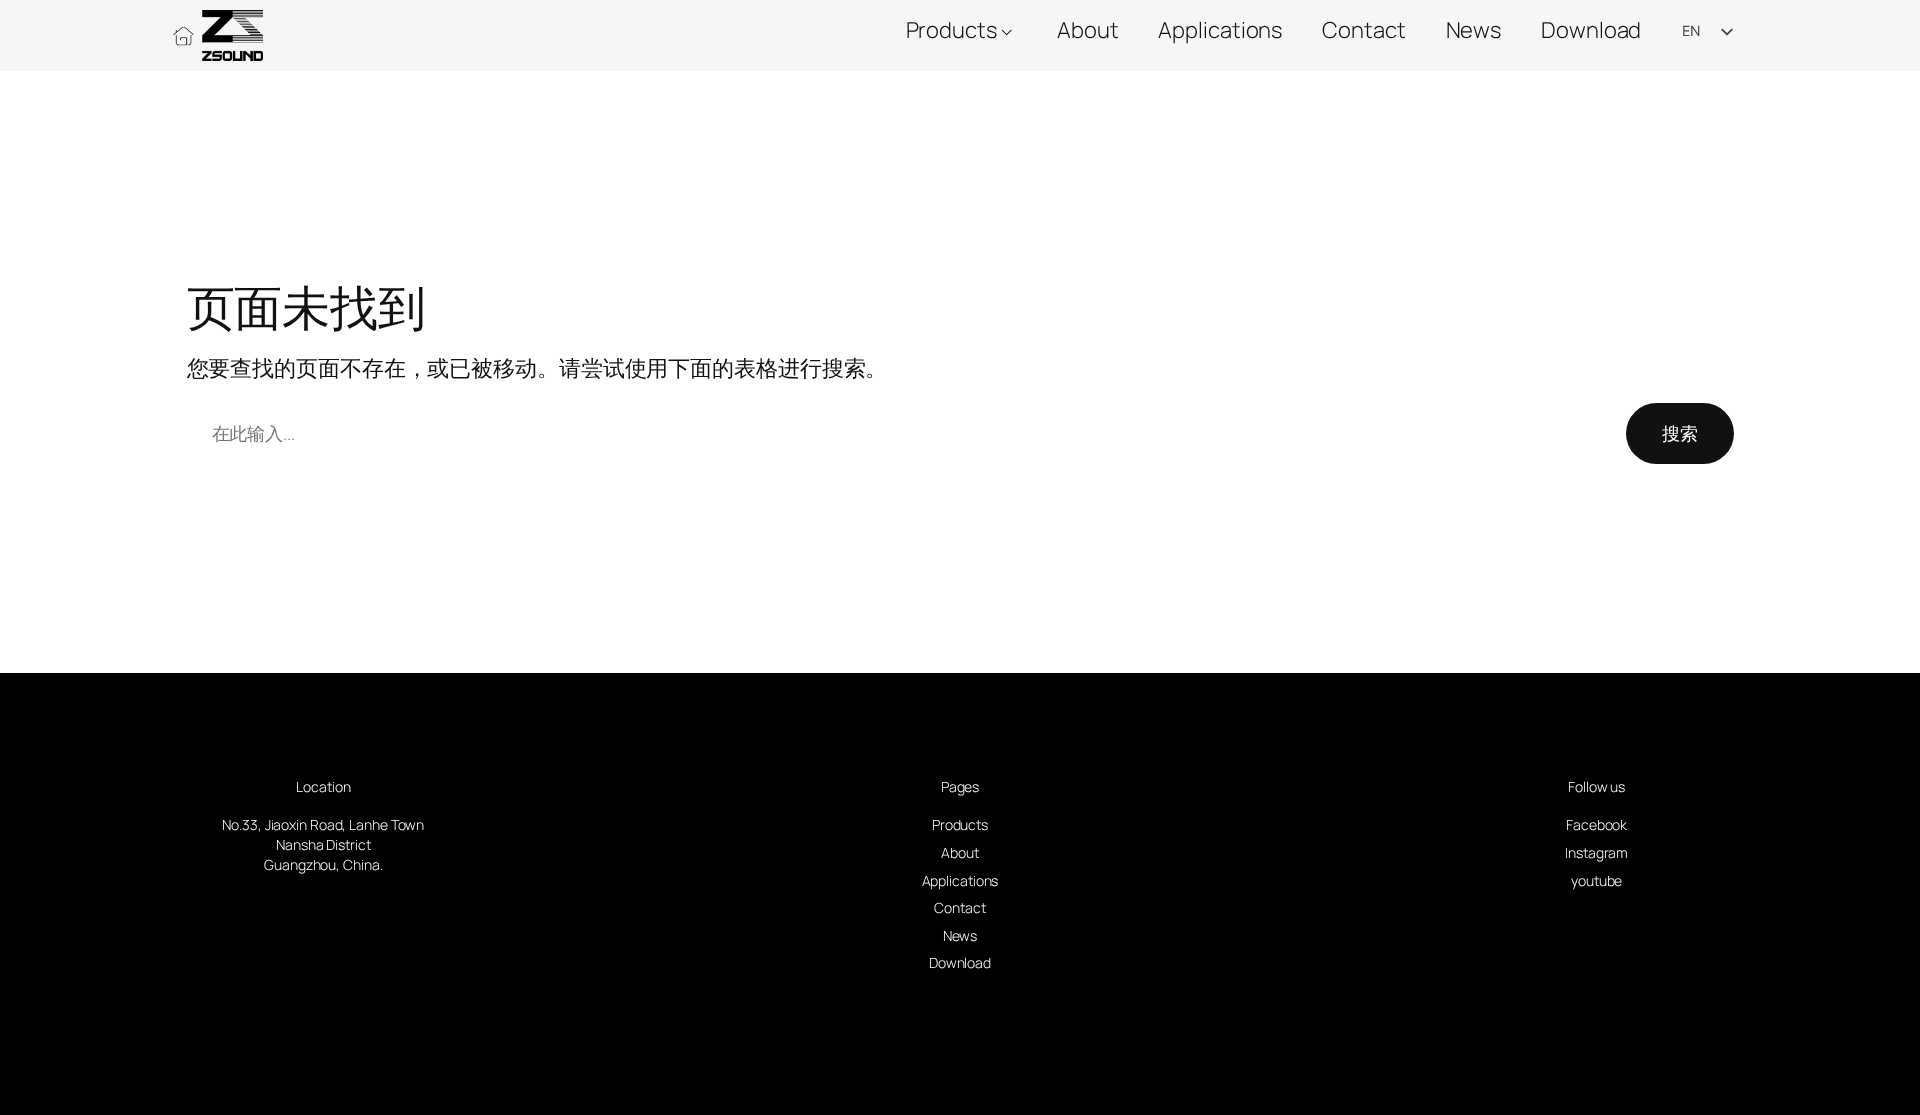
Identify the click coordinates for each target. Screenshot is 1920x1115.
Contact (1363, 30)
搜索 (1680, 433)
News (1474, 30)
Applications (1220, 30)
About (1088, 30)
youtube (1596, 880)
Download (1591, 30)
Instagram (1596, 852)
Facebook (1596, 824)
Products (951, 30)
